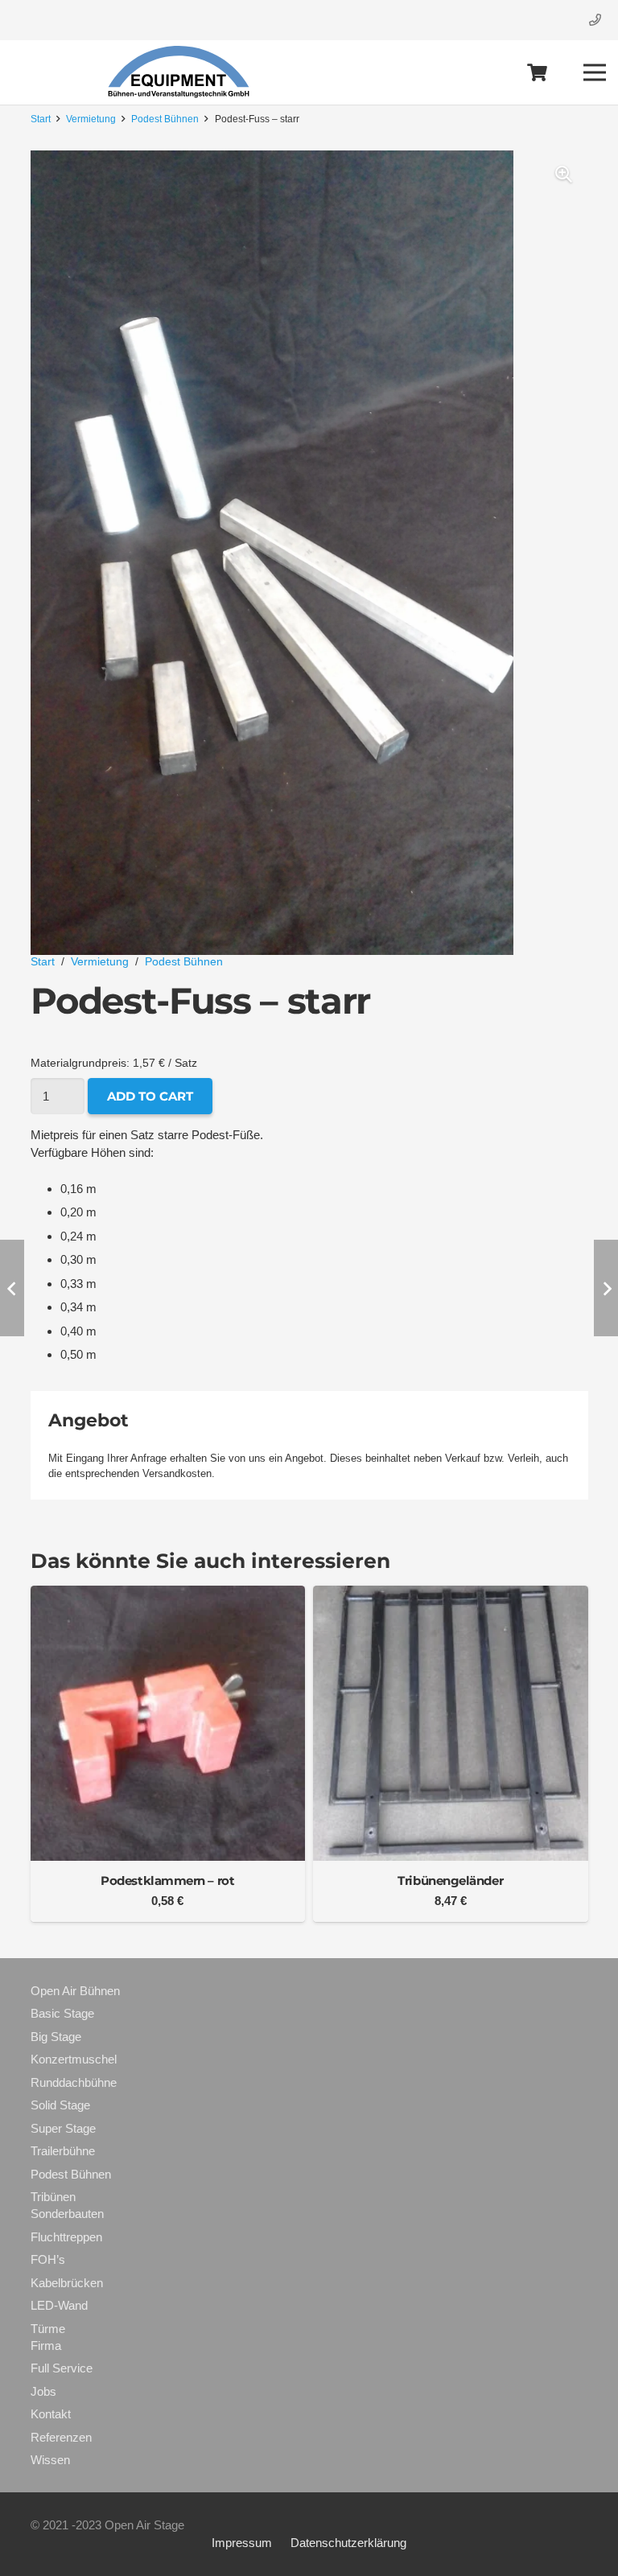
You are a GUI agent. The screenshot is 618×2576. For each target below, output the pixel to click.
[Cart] (538, 72)
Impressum (242, 2543)
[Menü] (595, 72)
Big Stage (56, 2037)
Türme (48, 2329)
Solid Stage (60, 2105)
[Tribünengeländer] (451, 1594)
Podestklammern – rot (167, 1881)
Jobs (43, 2391)
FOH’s (48, 2259)
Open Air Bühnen (75, 1991)
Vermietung (91, 119)
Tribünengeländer (450, 1881)
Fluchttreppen (66, 2237)
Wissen (50, 2460)
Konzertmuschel (74, 2059)
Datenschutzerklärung (348, 2543)
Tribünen (53, 2197)
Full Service (62, 2368)
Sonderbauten (67, 2214)
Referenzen (61, 2437)
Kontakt (51, 2414)
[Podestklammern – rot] (168, 1594)
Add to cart (150, 1096)
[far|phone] (597, 20)
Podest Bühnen (165, 119)
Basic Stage (62, 2013)
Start (41, 119)
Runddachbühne (74, 2082)
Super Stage (63, 2128)
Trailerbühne (63, 2151)
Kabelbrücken (67, 2283)
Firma (46, 2346)
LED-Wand (59, 2305)
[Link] (180, 72)
